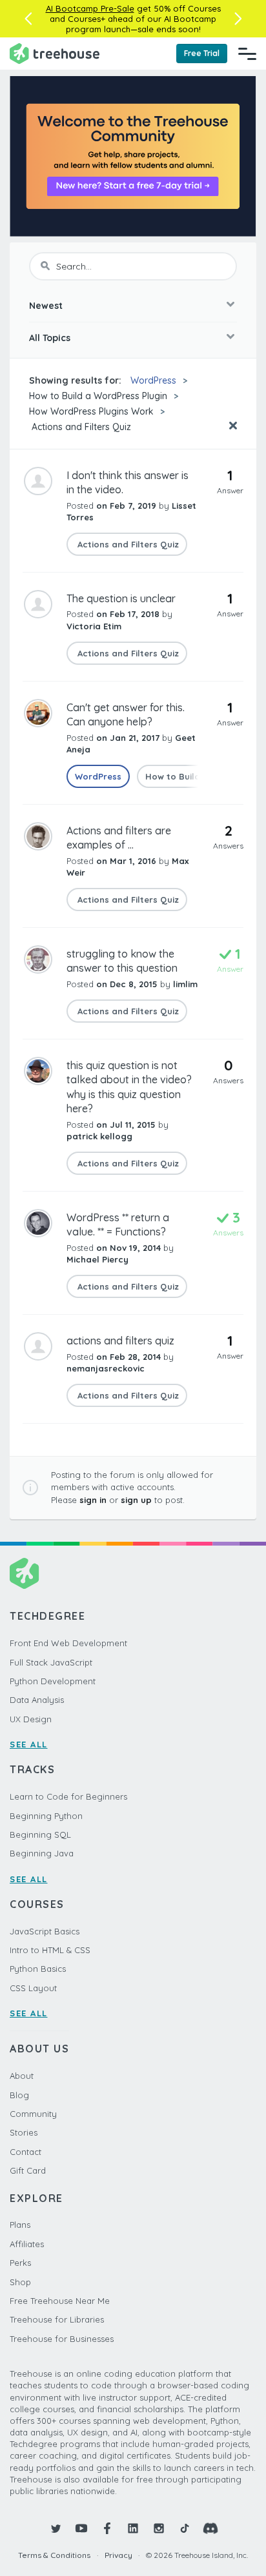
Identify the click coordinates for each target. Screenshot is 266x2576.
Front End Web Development (68, 1643)
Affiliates (27, 2244)
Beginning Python (46, 1816)
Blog (19, 2095)
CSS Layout (33, 1988)
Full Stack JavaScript (51, 1662)
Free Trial (202, 53)
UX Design (31, 1719)
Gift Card (28, 2170)
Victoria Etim (94, 626)
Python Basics (38, 1969)
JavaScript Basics (45, 1931)
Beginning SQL (40, 1834)
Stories (24, 2132)
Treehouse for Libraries (57, 2319)
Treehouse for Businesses (62, 2339)
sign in (93, 1500)
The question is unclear (121, 598)
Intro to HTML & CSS (50, 1950)
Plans (20, 2225)
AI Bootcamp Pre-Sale (90, 8)
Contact (26, 2152)
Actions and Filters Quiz (80, 427)
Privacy (118, 2555)
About (22, 2076)
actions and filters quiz (120, 1341)
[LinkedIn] (133, 2528)
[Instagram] (159, 2528)
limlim (185, 984)
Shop (20, 2282)
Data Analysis (37, 1700)
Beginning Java (42, 1853)
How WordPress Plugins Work (91, 411)
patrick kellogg (99, 1136)
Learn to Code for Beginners (68, 1796)
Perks (20, 2263)
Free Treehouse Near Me (60, 2301)
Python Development (53, 1681)
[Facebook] (107, 2528)
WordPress (153, 380)
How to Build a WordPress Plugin (98, 396)
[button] (28, 19)
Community (33, 2114)
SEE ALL (29, 1744)
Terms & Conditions (54, 2555)
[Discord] (210, 2528)
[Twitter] (56, 2528)
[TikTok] (185, 2528)
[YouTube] (81, 2528)
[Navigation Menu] (247, 54)
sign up (136, 1500)
